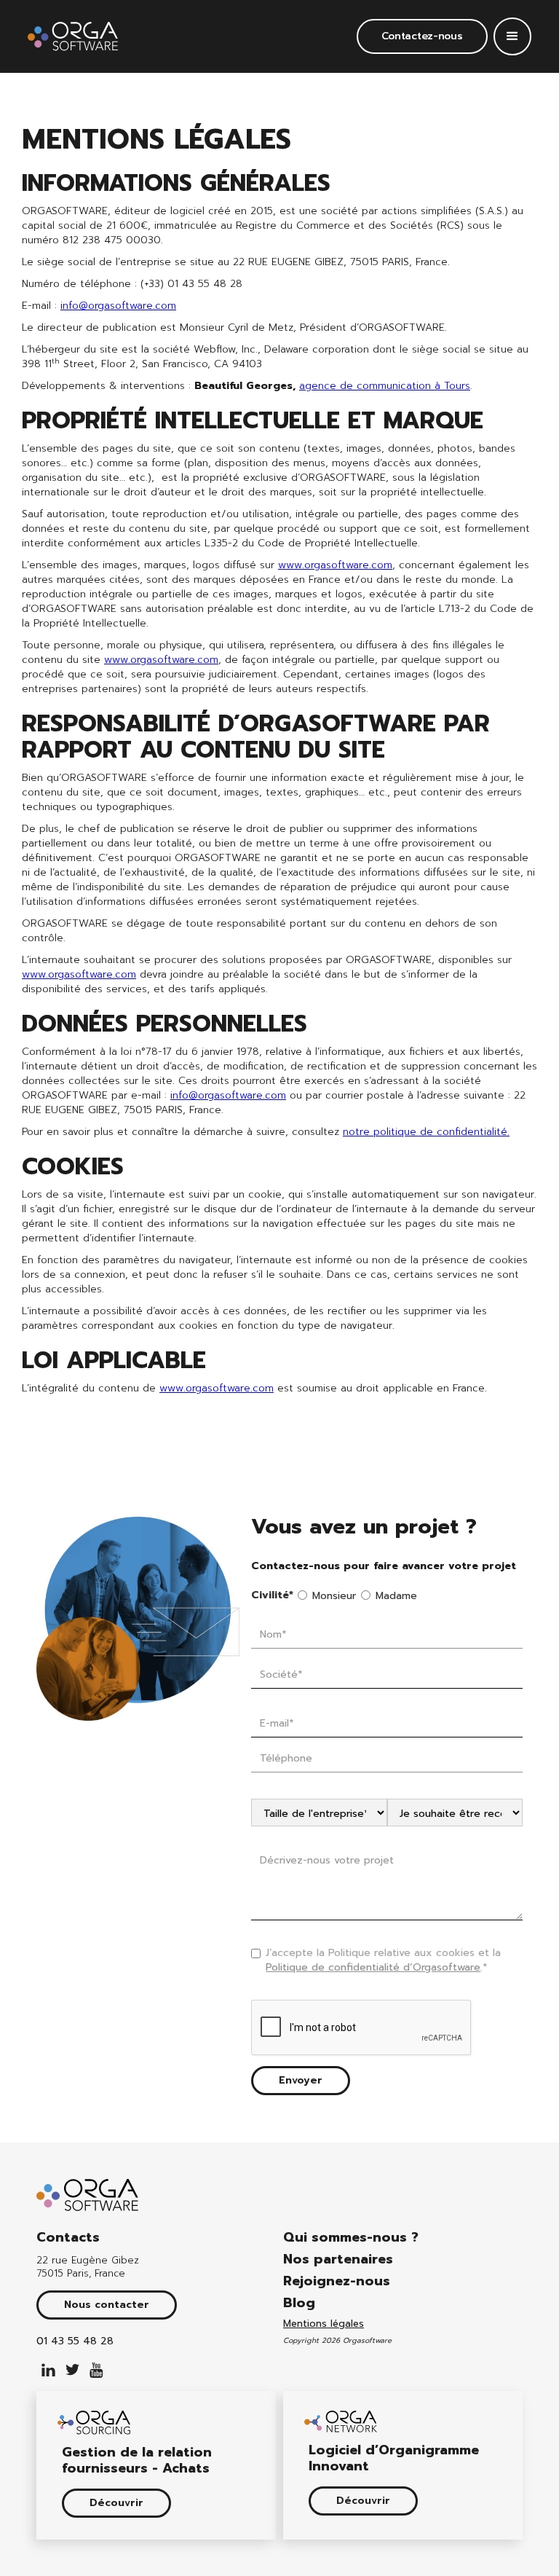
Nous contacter (107, 2305)
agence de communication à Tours (385, 386)
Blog (299, 2303)
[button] (512, 36)
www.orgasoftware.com (335, 565)
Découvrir (116, 2503)
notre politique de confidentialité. (426, 1132)
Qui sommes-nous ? (351, 2237)
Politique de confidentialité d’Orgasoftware (373, 1967)
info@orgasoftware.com (118, 306)
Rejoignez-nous (337, 2281)
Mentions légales (324, 2324)
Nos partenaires (338, 2259)
